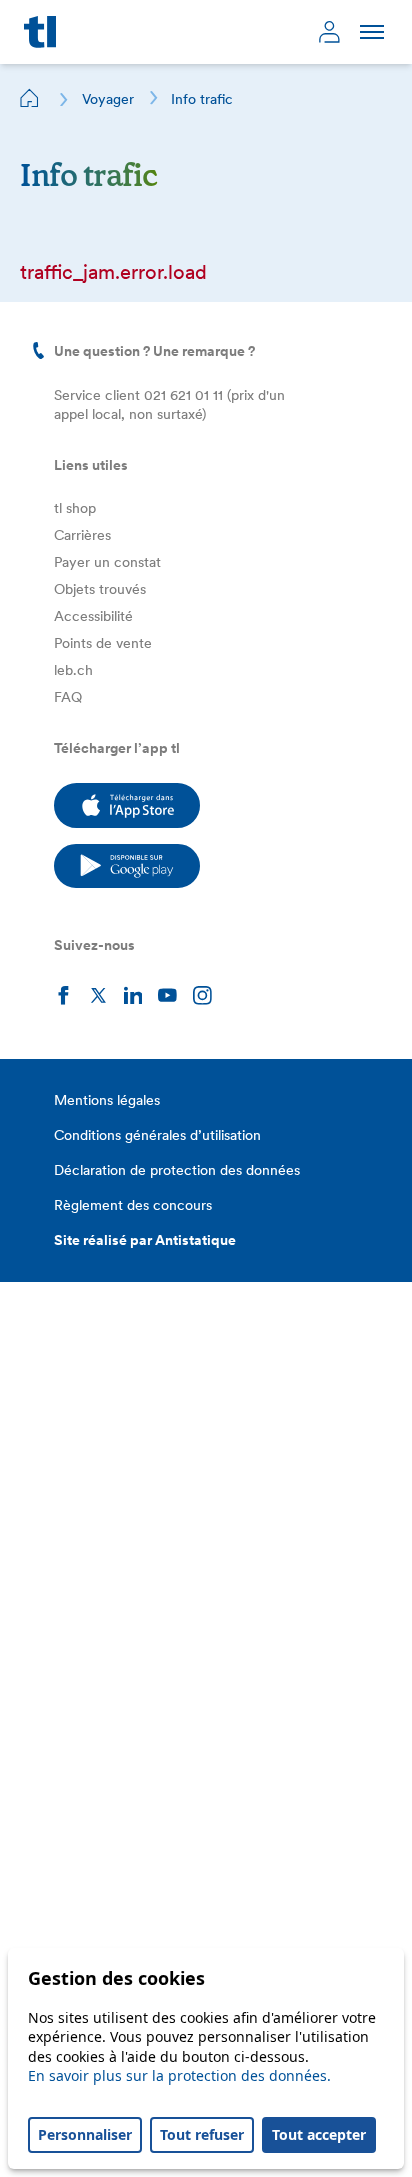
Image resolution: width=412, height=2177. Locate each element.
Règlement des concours (133, 1205)
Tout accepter (319, 2134)
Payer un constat (107, 562)
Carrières (82, 535)
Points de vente (103, 643)
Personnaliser (85, 2134)
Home (30, 98)
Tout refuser (202, 2134)
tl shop (75, 508)
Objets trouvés (100, 589)
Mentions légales (107, 1100)
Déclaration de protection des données (177, 1170)
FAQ (68, 697)
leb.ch (73, 670)
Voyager (108, 99)
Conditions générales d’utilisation (157, 1135)
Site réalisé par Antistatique (145, 1240)
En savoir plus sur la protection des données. (179, 2075)
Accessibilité (93, 616)
